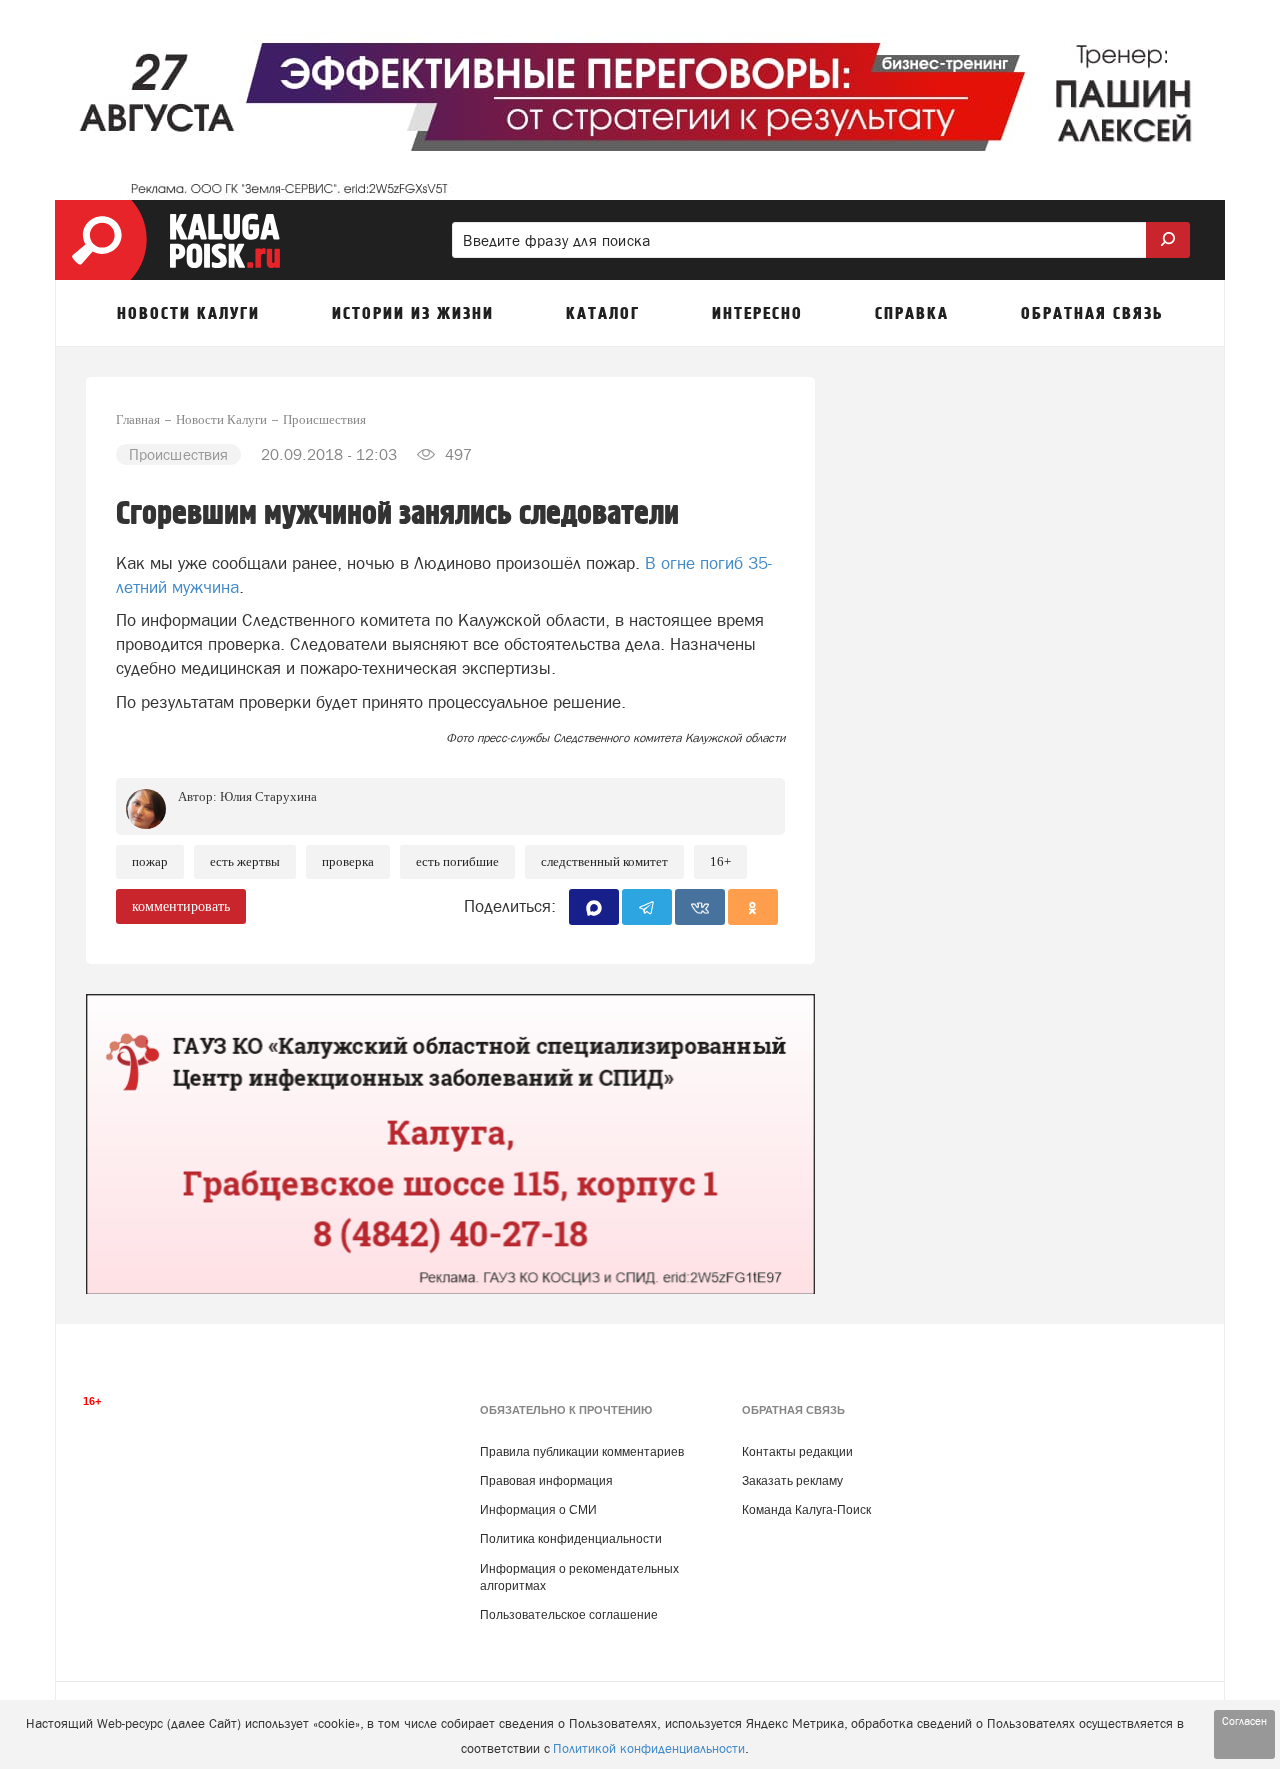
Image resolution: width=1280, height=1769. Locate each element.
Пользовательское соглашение (569, 1615)
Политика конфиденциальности (571, 1539)
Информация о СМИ (538, 1510)
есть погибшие (457, 861)
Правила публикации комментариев (582, 1452)
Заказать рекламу (792, 1481)
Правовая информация (546, 1481)
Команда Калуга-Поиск (806, 1510)
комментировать (181, 906)
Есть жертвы (245, 861)
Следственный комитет (604, 861)
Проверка (348, 861)
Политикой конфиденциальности (649, 1748)
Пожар (150, 861)
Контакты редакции (797, 1452)
